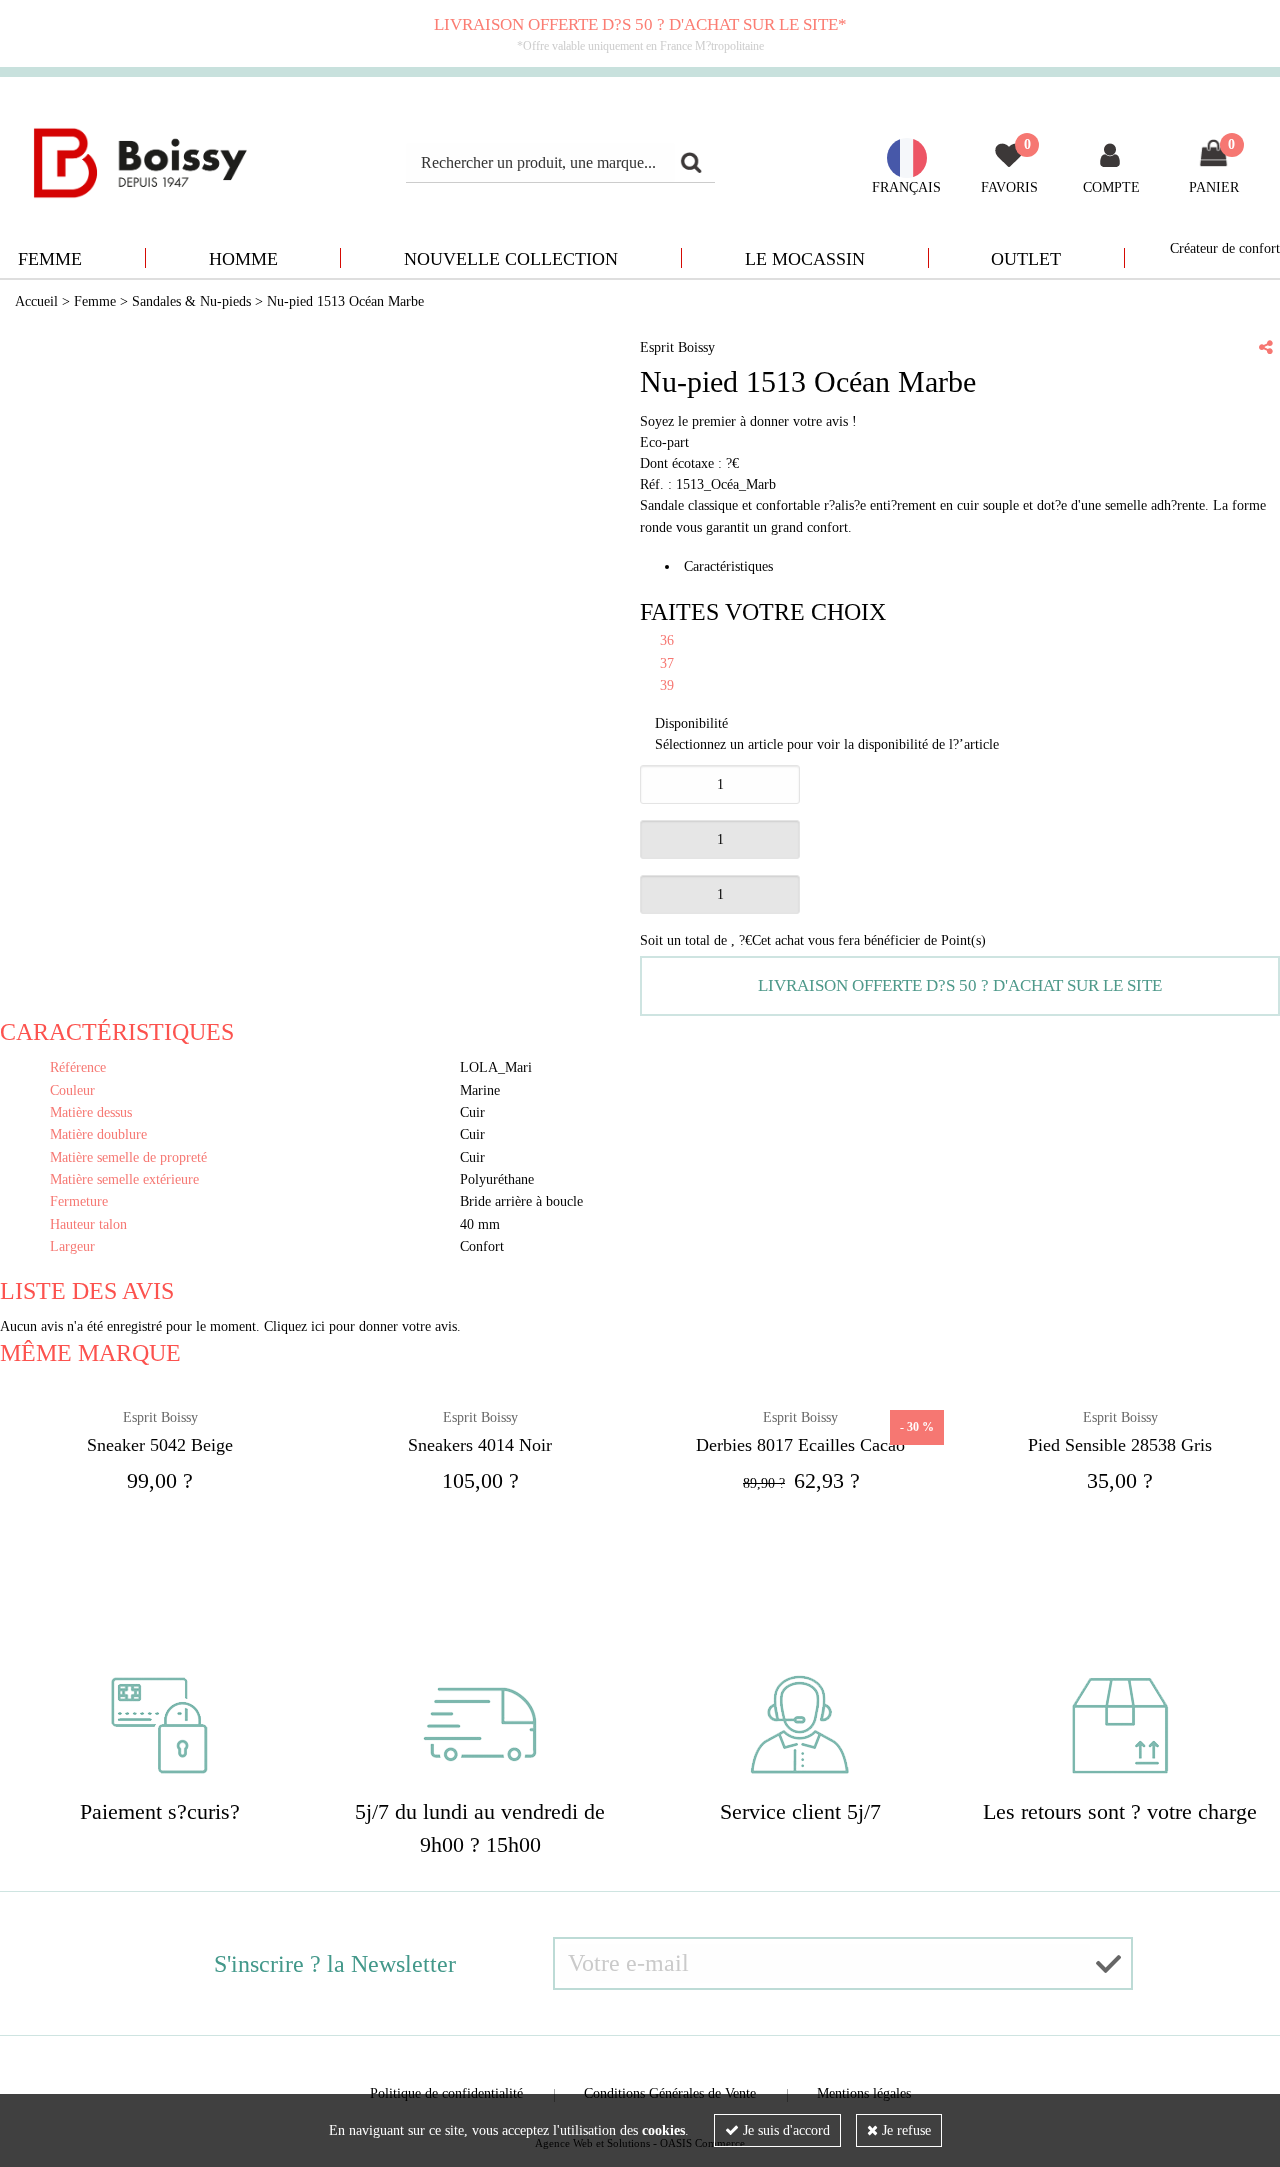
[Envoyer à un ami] (1266, 347)
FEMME (50, 259)
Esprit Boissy (160, 1417)
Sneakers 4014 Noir (480, 1445)
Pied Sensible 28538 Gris (1120, 1445)
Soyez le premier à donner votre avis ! (748, 421)
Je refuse (904, 2130)
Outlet (1026, 259)
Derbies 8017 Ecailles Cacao (800, 1445)
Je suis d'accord (784, 2130)
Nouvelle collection (511, 259)
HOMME (243, 259)
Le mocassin (805, 259)
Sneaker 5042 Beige (160, 1445)
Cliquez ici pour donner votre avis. (362, 1326)
